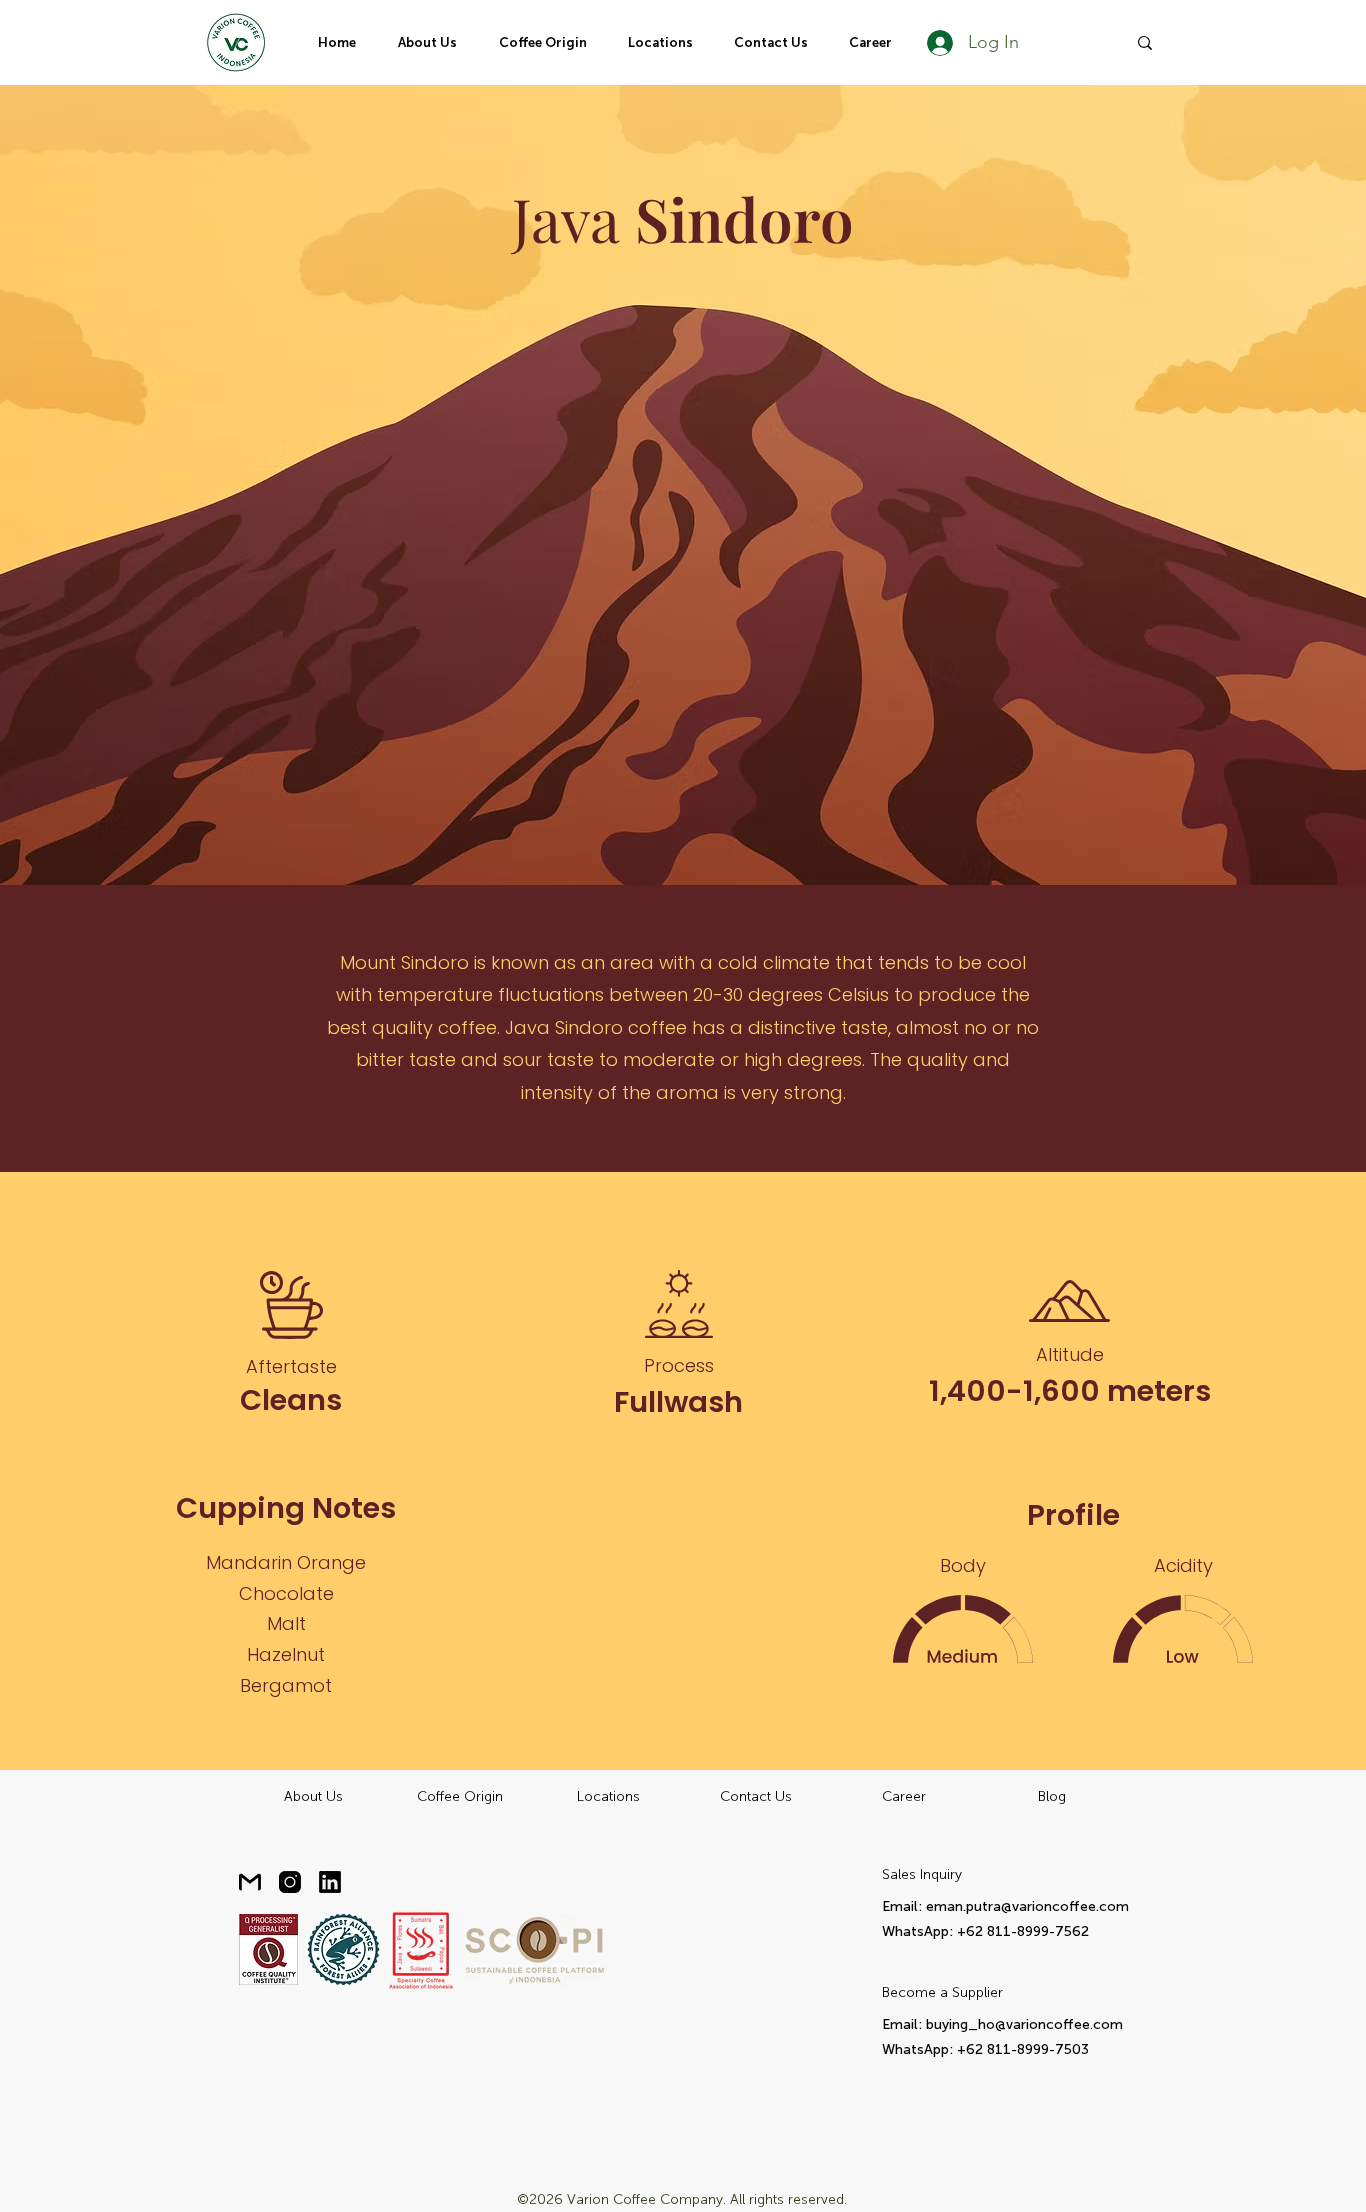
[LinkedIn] (330, 1882)
